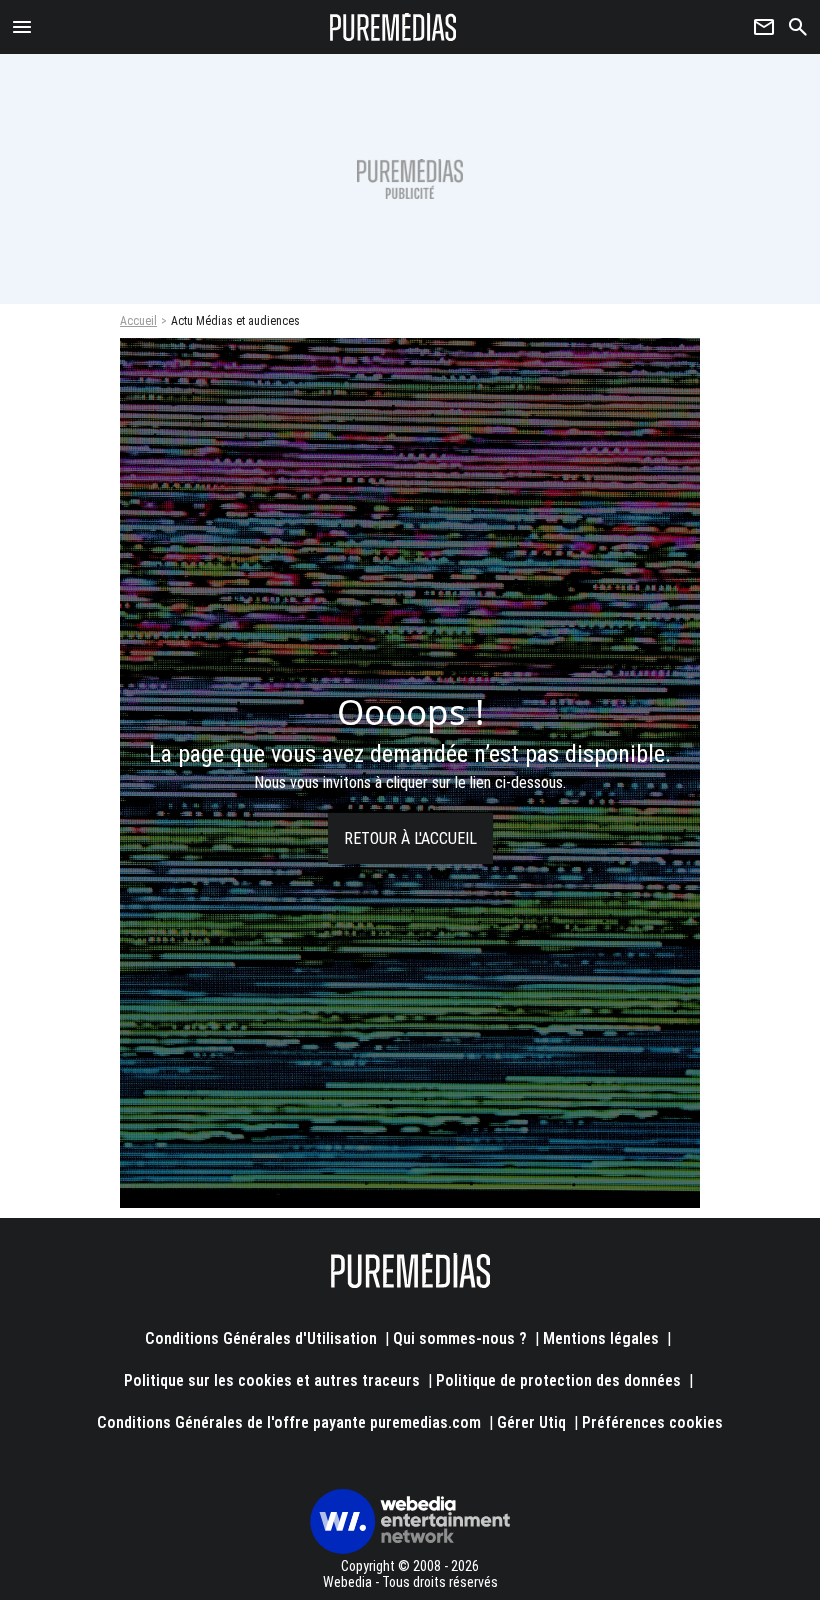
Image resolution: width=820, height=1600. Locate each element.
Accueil (138, 321)
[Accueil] (393, 27)
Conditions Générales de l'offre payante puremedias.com (289, 1422)
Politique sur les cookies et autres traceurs (272, 1380)
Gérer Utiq (531, 1422)
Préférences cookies (652, 1422)
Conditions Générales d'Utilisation (261, 1338)
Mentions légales (601, 1338)
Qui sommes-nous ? (460, 1338)
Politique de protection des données (558, 1380)
